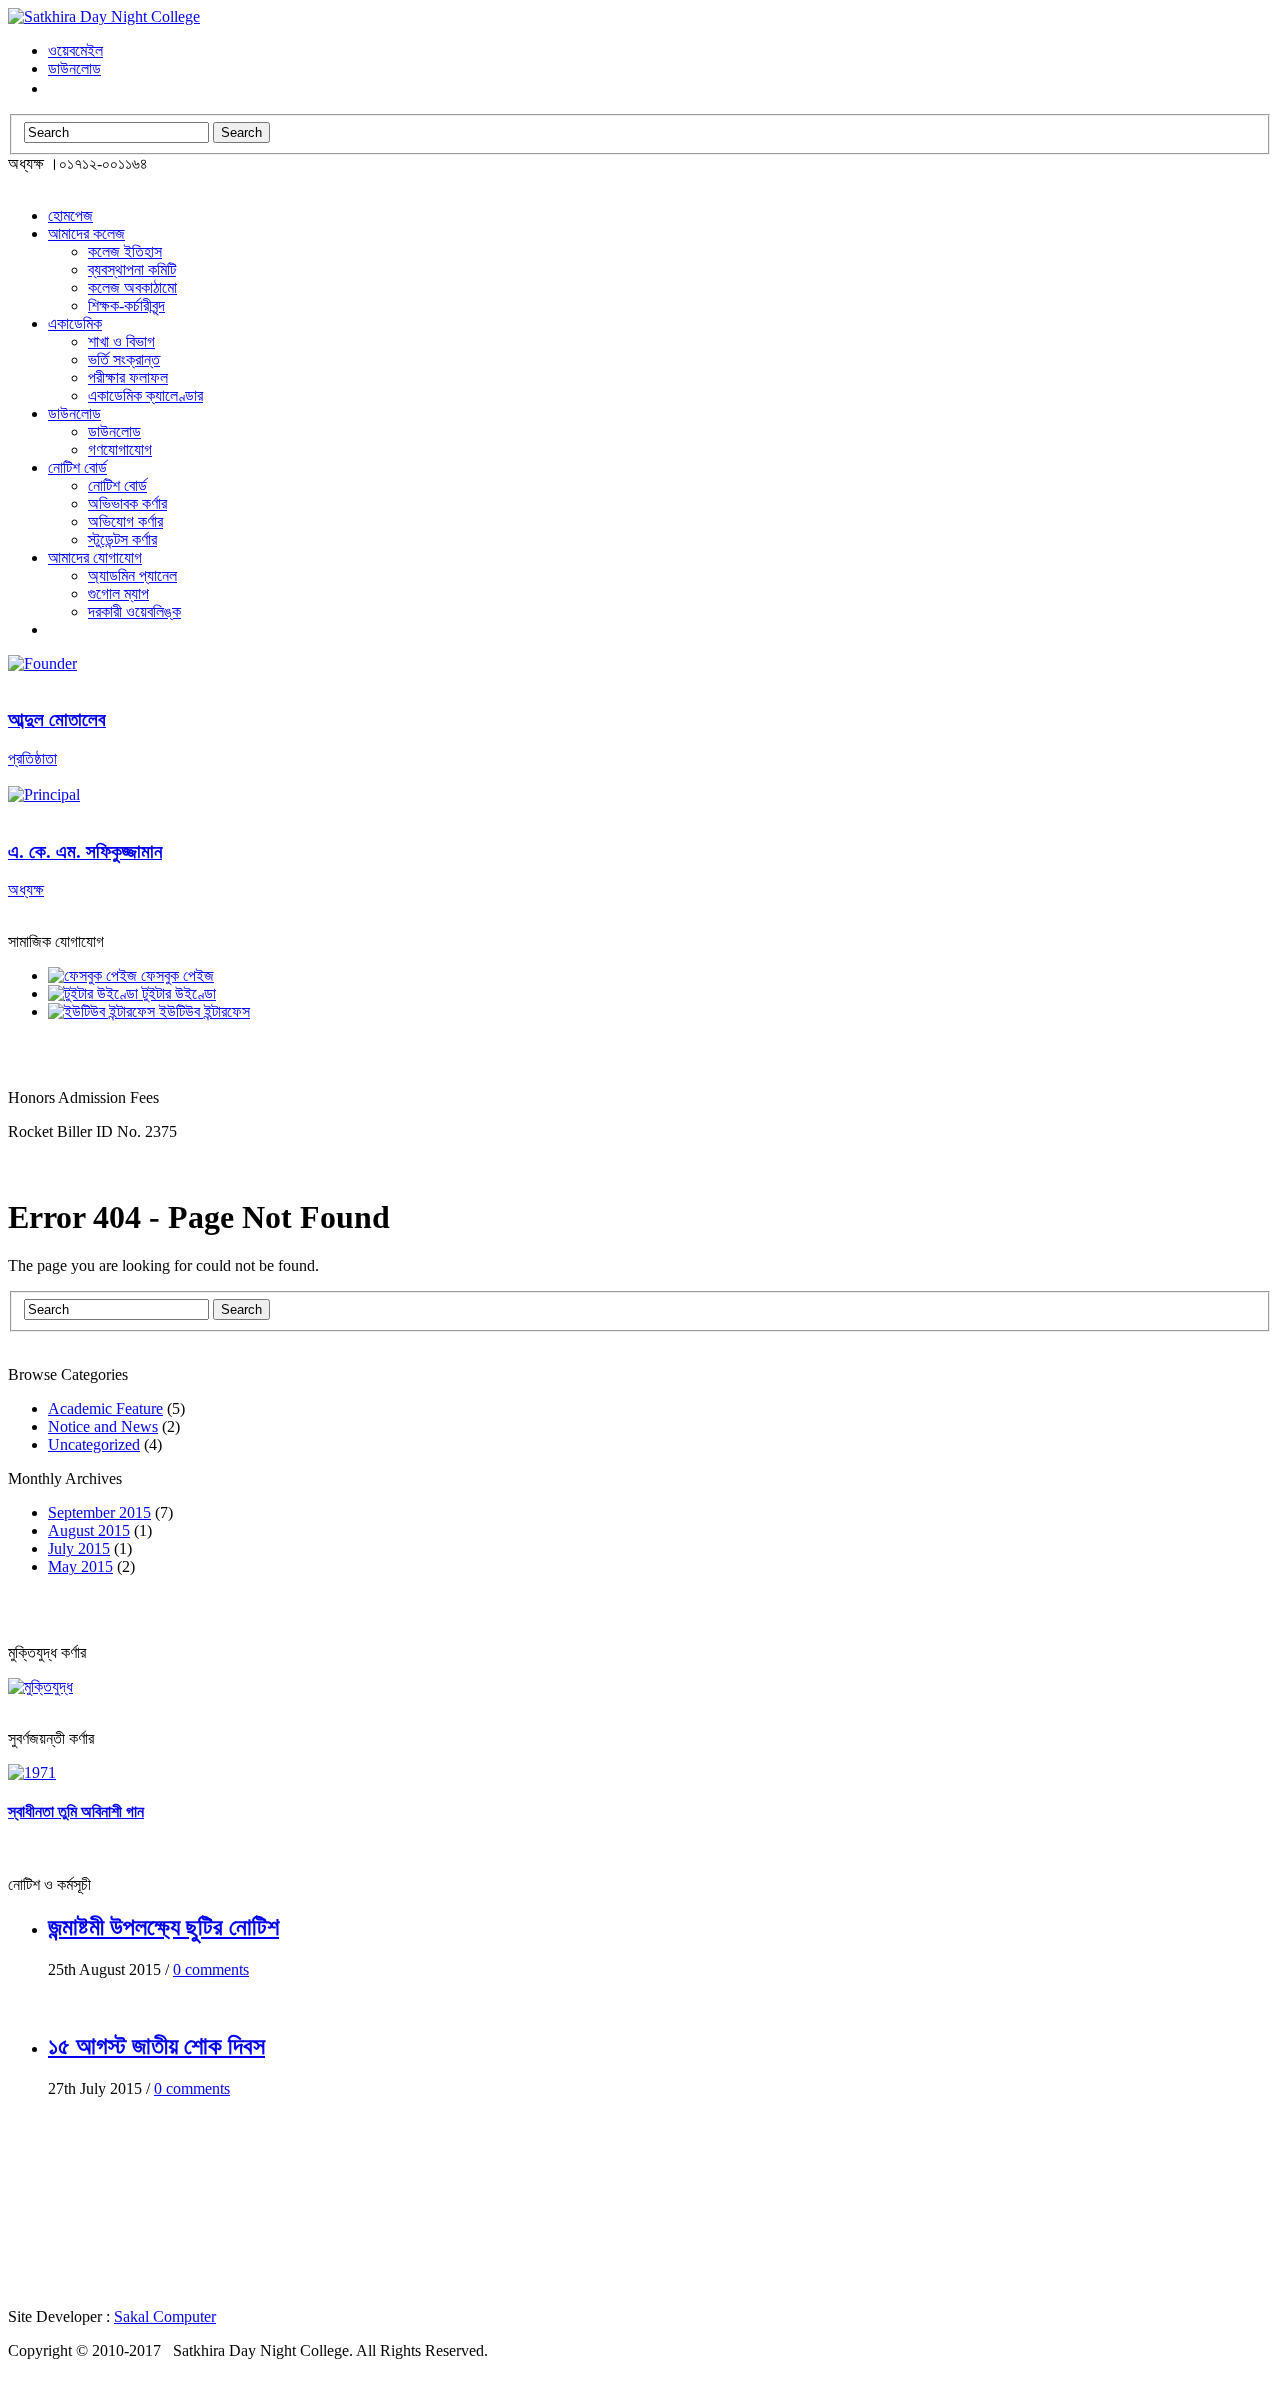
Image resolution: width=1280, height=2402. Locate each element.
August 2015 (89, 1530)
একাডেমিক (75, 323)
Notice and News (103, 1426)
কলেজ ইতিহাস (125, 251)
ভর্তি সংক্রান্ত (124, 359)
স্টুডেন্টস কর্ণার (122, 539)
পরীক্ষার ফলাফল (128, 377)
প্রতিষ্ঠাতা (57, 738)
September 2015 (99, 1512)
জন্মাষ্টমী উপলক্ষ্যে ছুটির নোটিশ (163, 1927)
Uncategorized (94, 1444)
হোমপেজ (70, 215)
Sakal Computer (165, 2316)
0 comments (211, 1969)
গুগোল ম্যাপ (118, 593)
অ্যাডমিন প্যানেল (132, 575)
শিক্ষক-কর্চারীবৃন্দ (126, 305)
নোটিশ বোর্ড (77, 467)
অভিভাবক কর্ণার (127, 503)
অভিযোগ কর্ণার (125, 521)
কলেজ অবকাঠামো (132, 287)
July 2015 (79, 1548)
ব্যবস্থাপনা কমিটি (132, 269)
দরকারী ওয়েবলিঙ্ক (134, 611)
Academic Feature (105, 1408)
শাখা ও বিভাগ (121, 341)
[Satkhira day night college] (104, 16)
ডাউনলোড (74, 68)
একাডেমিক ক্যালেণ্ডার (145, 395)
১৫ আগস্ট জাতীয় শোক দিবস (156, 2046)
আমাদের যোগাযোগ (95, 557)
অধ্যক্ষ (85, 869)
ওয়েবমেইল (75, 50)
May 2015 (80, 1566)
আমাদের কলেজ (86, 233)
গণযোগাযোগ (120, 449)
